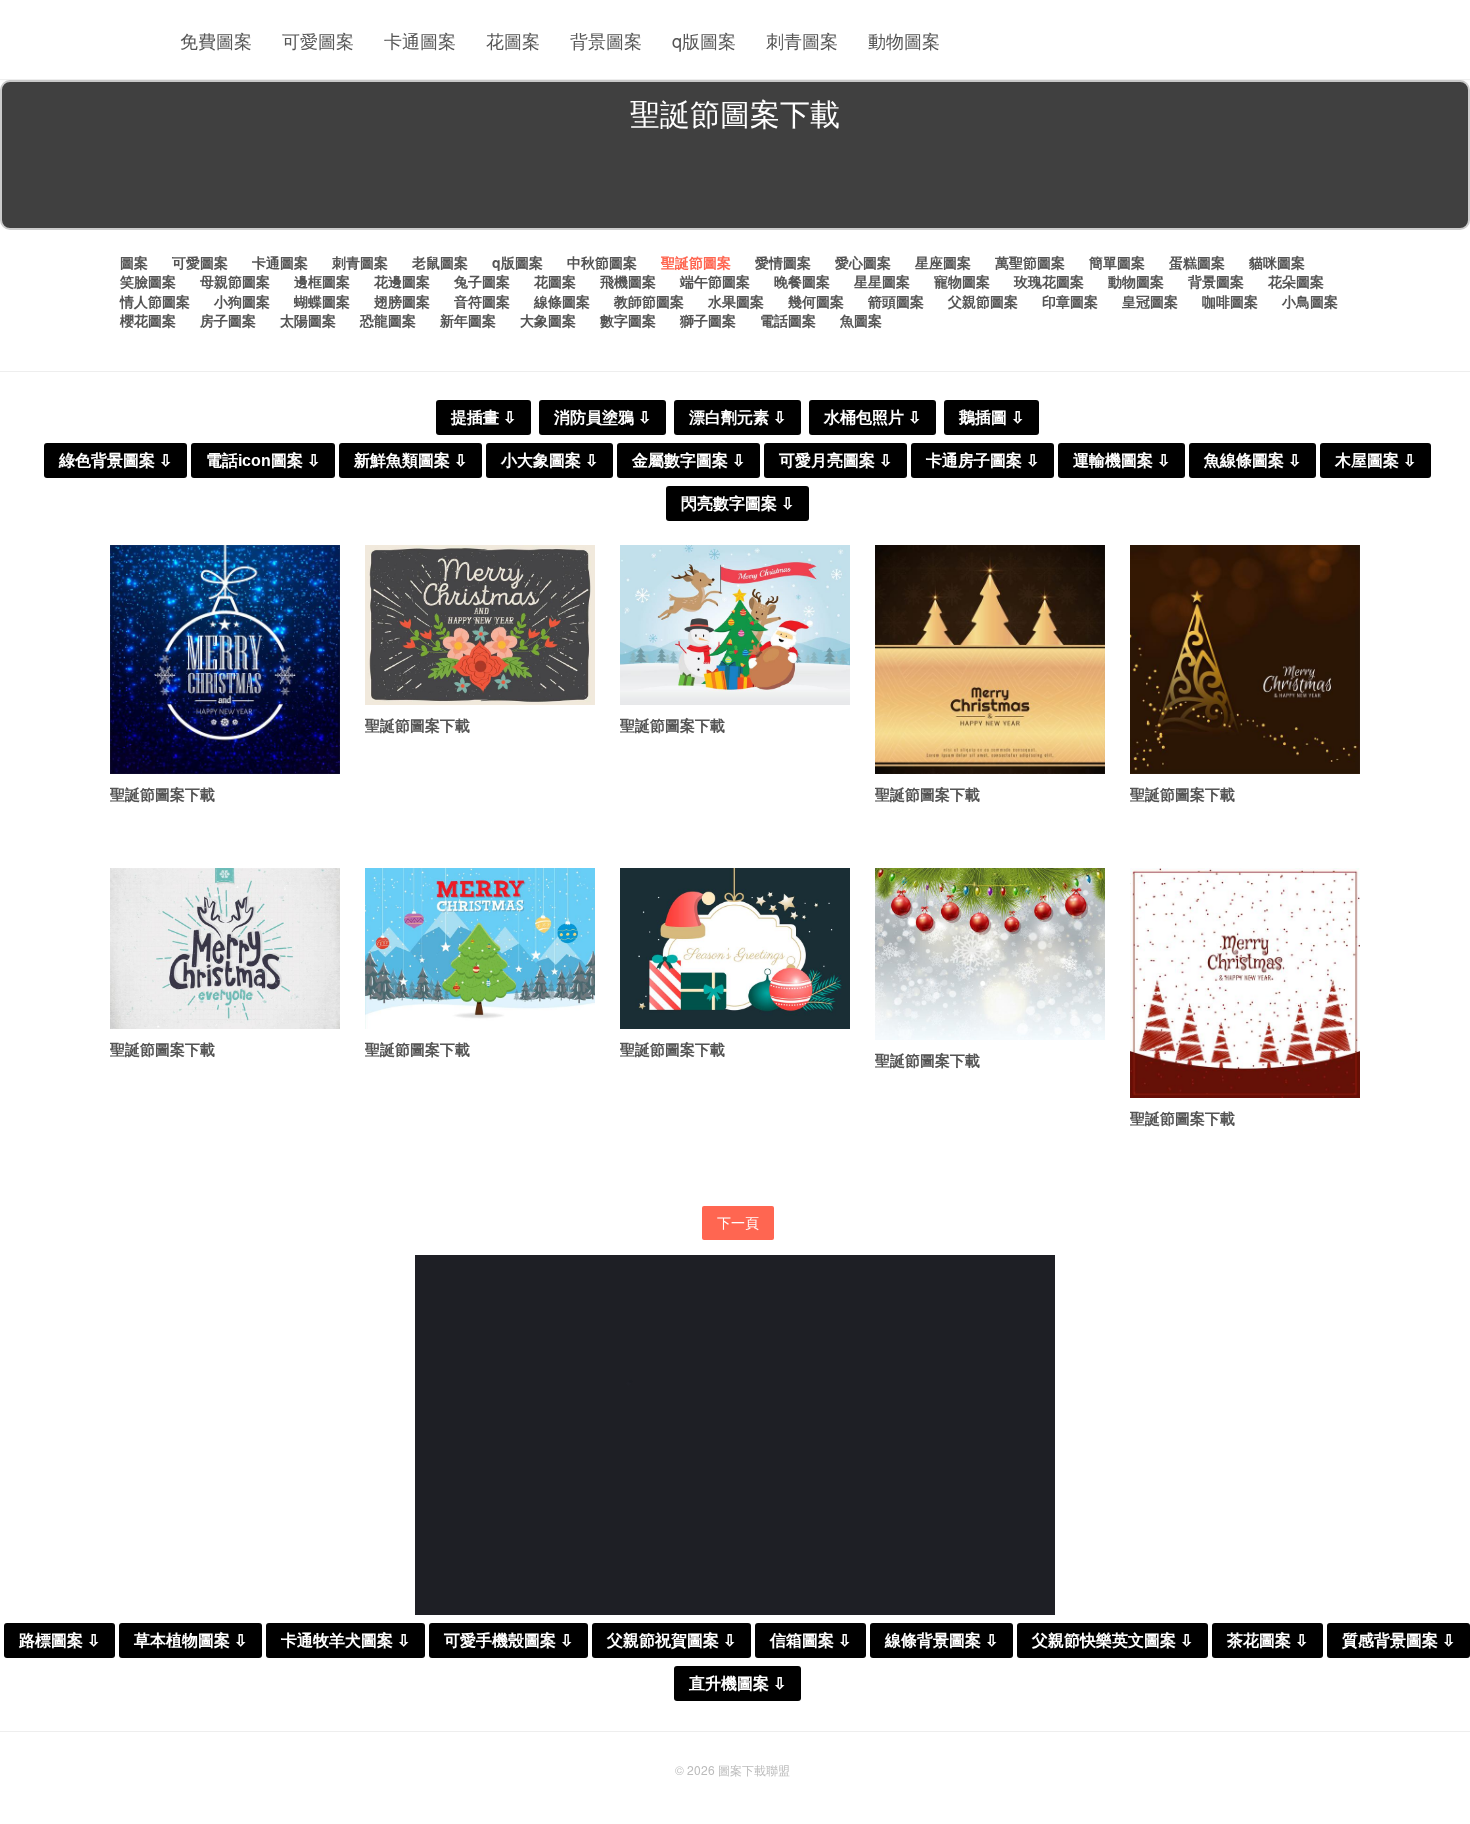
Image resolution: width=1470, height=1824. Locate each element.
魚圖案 (861, 320)
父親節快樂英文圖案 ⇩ (1112, 1640)
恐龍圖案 (388, 320)
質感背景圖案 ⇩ (1398, 1640)
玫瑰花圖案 (1049, 281)
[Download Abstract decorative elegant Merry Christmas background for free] (990, 660)
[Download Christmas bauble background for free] (990, 954)
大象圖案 (548, 320)
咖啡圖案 (1230, 301)
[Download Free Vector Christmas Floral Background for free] (480, 625)
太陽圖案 (308, 320)
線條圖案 (562, 301)
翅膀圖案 (402, 301)
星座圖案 (943, 262)
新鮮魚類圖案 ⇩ (410, 460)
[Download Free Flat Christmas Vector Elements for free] (735, 948)
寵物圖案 (962, 281)
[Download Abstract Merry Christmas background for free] (1245, 983)
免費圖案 (216, 40)
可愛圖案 (318, 40)
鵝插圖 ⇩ (991, 417)
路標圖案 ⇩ (59, 1640)
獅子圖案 (708, 320)
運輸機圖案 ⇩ (1121, 460)
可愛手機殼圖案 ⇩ (508, 1640)
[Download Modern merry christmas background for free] (225, 660)
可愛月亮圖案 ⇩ (835, 460)
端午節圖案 (715, 281)
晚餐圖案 (802, 281)
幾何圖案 (816, 301)
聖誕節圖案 (696, 262)
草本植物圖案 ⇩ (190, 1640)
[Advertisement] (735, 184)
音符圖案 (482, 301)
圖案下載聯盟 (754, 1769)
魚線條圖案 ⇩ (1252, 460)
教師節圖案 (649, 301)
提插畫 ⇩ (483, 417)
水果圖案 (736, 301)
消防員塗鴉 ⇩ (602, 417)
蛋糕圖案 (1197, 262)
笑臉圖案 (148, 281)
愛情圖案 (783, 262)
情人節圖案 (155, 301)
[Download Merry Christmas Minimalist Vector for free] (225, 948)
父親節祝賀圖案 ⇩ (671, 1640)
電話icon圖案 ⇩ (263, 460)
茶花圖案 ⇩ (1267, 1640)
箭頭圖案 (896, 301)
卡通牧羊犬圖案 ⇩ (345, 1640)
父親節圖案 (983, 301)
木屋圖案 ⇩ (1375, 460)
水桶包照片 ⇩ (872, 417)
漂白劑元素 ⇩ (737, 417)
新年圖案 (468, 320)
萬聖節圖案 (1030, 262)
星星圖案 (882, 281)
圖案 (134, 262)
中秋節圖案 (602, 262)
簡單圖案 (1117, 262)
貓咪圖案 (1277, 262)
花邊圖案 (402, 281)
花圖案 (513, 40)
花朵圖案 (1296, 281)
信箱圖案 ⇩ (810, 1640)
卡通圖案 (420, 40)
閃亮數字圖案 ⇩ (737, 503)
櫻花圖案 (148, 320)
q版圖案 (704, 40)
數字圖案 (628, 320)
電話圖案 (788, 320)
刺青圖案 (802, 40)
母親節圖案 (235, 281)
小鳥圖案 (1310, 301)
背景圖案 (606, 40)
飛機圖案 (628, 281)
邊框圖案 (322, 281)
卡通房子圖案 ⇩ (982, 460)
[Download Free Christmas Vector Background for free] (480, 948)
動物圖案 (904, 40)
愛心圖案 (863, 262)
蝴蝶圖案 (322, 301)
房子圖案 (228, 320)
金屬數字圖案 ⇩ (688, 460)
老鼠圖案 (440, 262)
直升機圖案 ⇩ (737, 1683)
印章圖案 (1070, 301)
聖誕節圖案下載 (162, 794)
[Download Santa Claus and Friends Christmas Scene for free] (735, 625)
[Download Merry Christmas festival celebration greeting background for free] (1245, 660)
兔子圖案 (482, 281)
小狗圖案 (242, 301)
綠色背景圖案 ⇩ (115, 460)
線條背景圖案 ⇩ (941, 1640)
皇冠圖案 (1150, 301)
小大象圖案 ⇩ (549, 460)
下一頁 (738, 1222)
